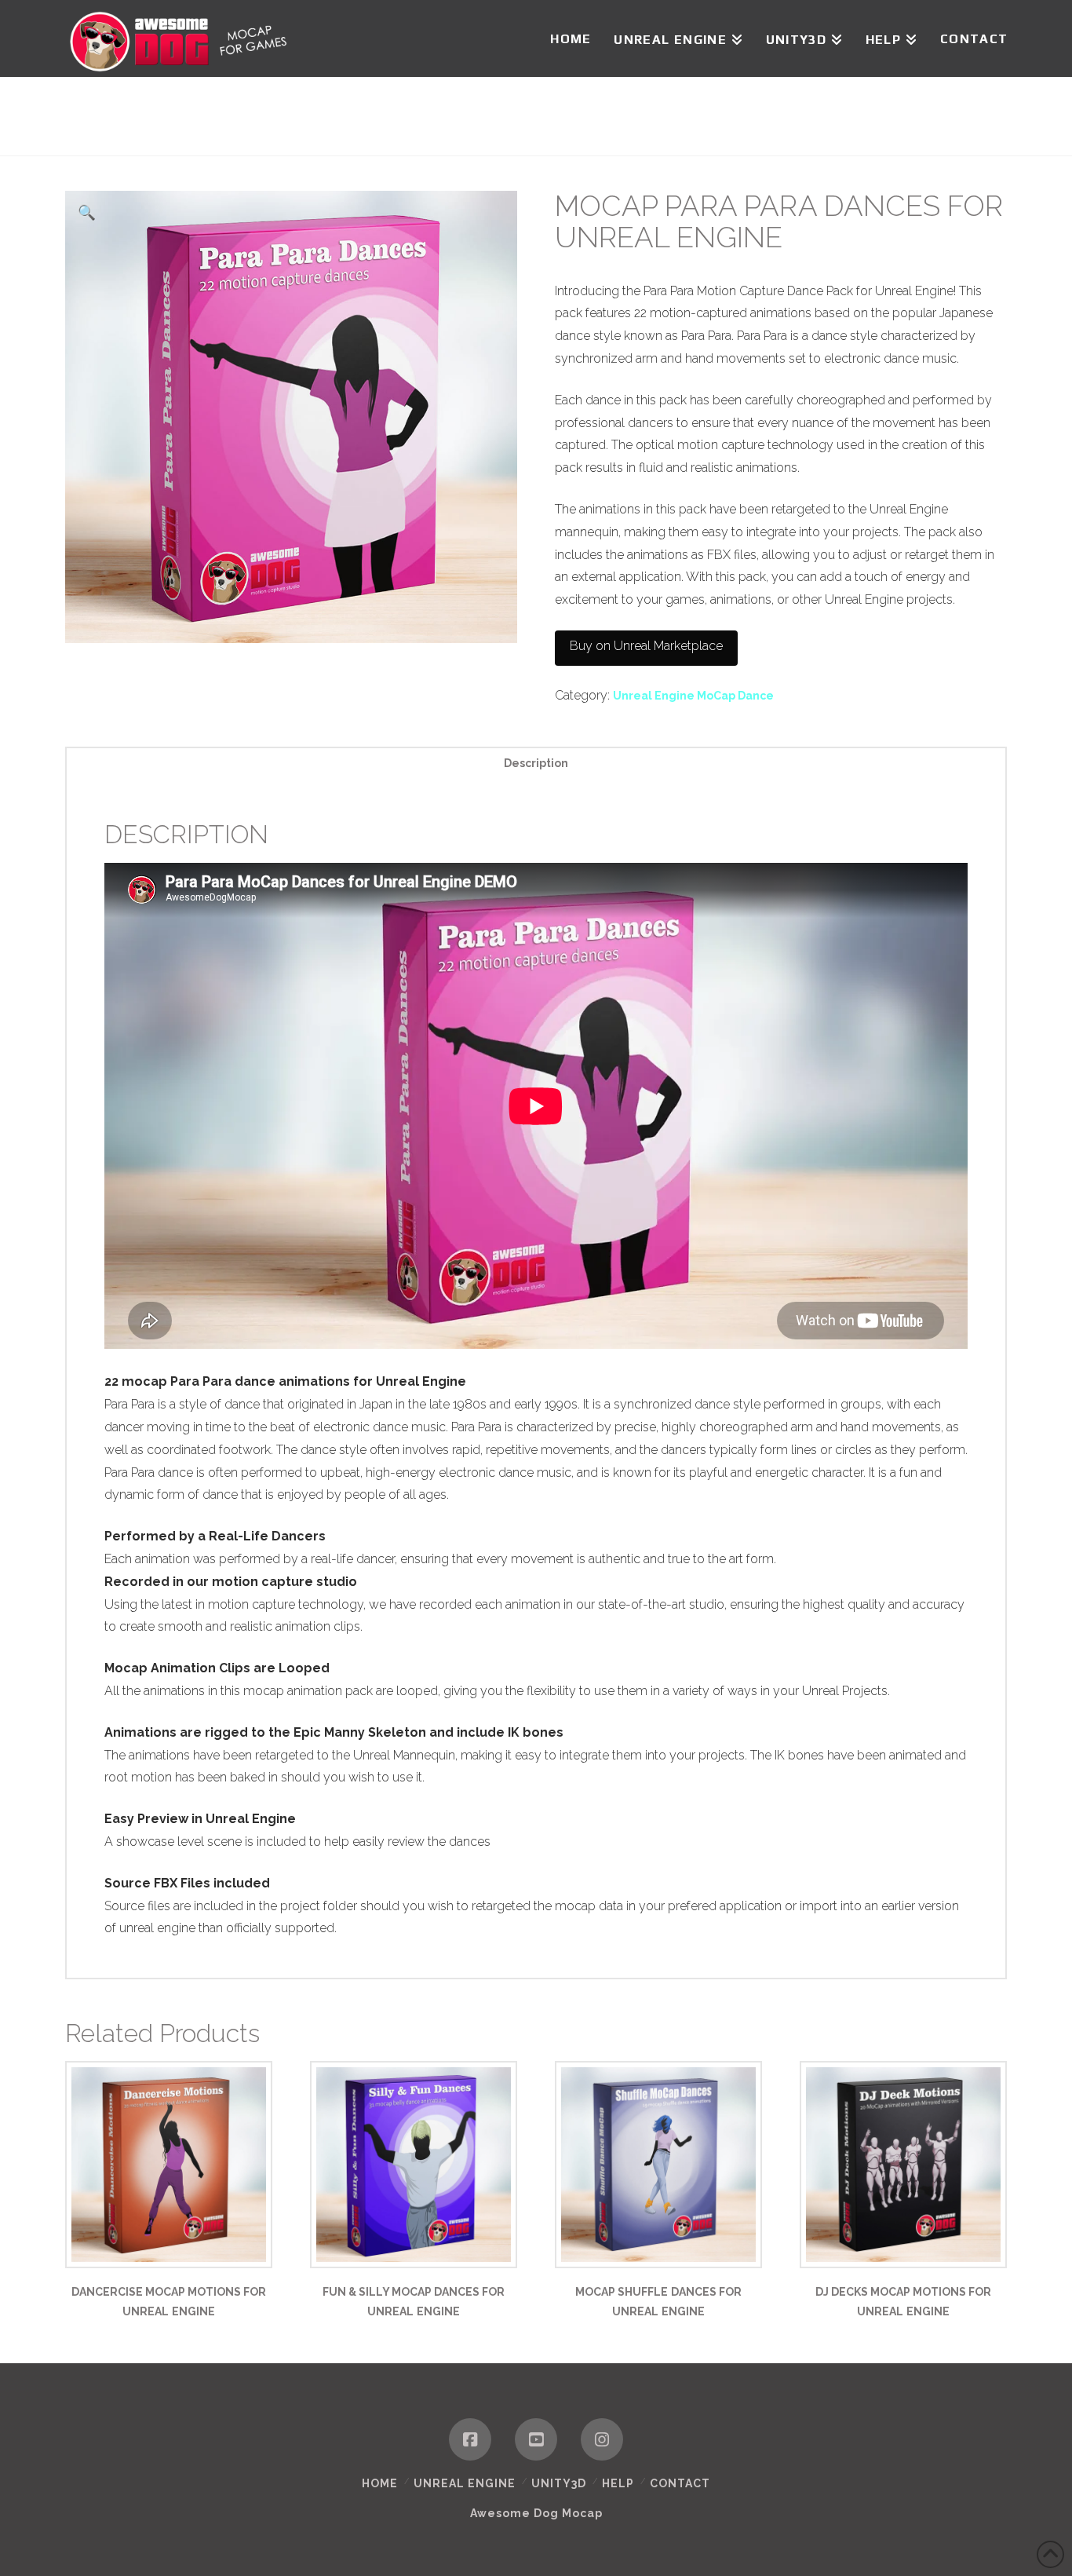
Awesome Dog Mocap (536, 2513)
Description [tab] (536, 763)
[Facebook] (470, 2439)
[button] (87, 212)
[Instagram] (602, 2439)
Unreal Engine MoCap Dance (693, 696)
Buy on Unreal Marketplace (646, 646)
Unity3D (559, 2483)
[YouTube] (536, 2439)
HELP (618, 2483)
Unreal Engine (465, 2483)
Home (380, 2483)
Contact (680, 2483)
